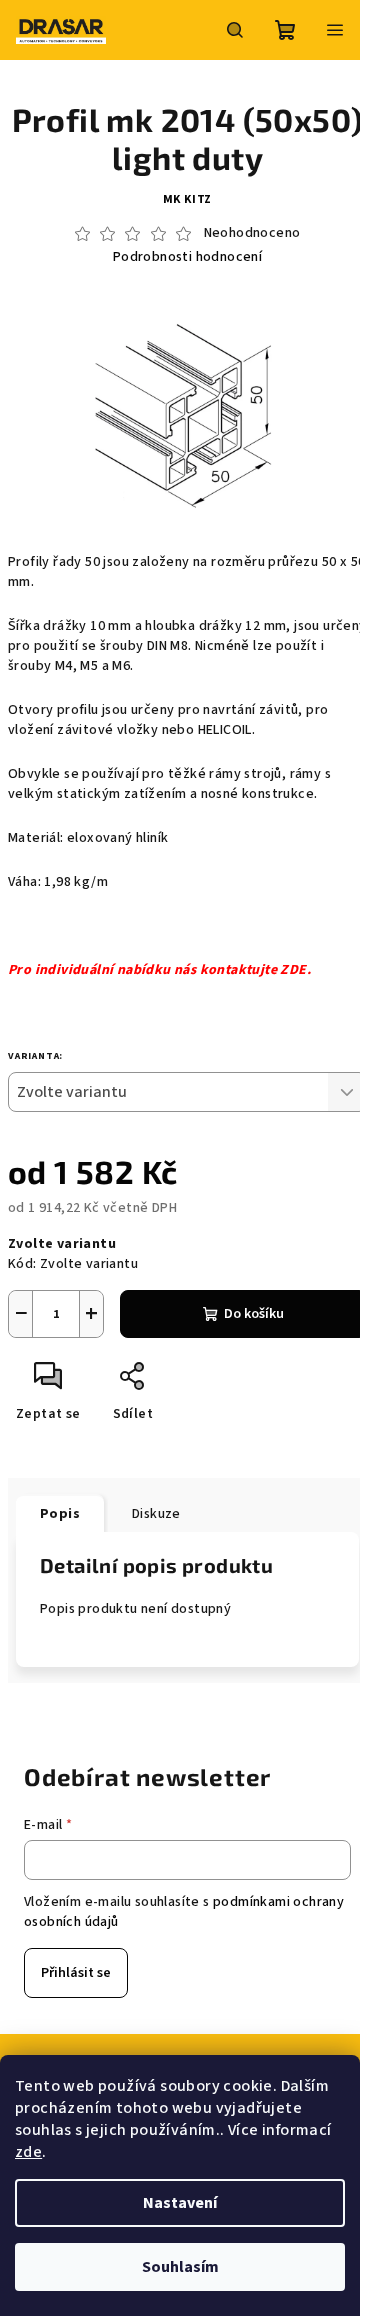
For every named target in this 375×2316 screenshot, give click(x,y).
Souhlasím (180, 2267)
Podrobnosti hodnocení (187, 257)
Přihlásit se (76, 1973)
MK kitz (188, 199)
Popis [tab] (60, 1514)
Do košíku (254, 1314)
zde (28, 2152)
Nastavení (180, 2203)
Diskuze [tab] (156, 1514)
